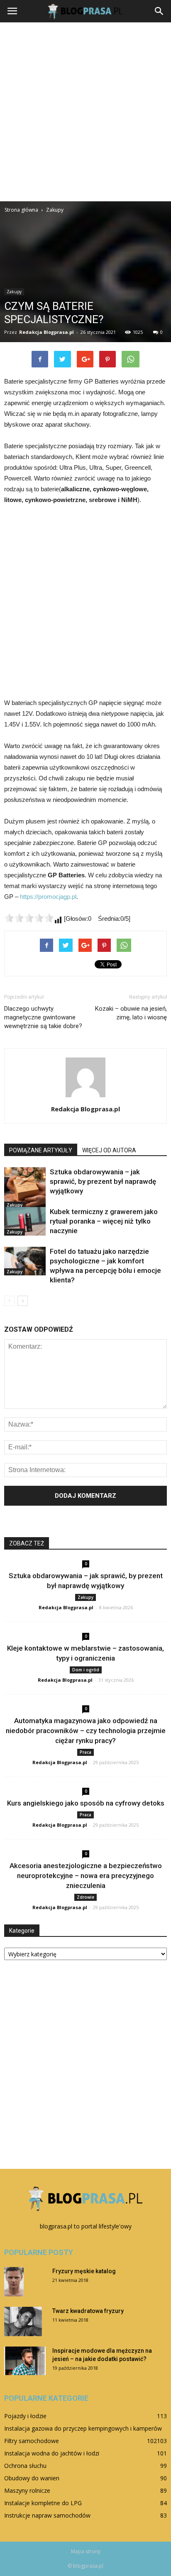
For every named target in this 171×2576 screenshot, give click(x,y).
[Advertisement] (85, 112)
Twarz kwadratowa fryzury (88, 2311)
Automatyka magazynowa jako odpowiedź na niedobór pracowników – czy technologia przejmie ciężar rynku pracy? (86, 1731)
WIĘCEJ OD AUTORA (109, 1150)
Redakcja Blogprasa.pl (46, 332)
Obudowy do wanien (32, 2478)
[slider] (29, 918)
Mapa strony (86, 2551)
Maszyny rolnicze (27, 2490)
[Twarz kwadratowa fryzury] (23, 2321)
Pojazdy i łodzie (25, 2416)
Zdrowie (85, 1897)
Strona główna (21, 210)
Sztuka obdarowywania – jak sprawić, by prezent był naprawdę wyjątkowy (103, 1181)
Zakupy (14, 292)
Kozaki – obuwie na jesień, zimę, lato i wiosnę (131, 1013)
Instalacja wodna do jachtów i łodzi (52, 2453)
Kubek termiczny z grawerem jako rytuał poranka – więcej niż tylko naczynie (104, 1221)
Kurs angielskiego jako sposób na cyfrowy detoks (86, 1803)
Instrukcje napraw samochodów (47, 2515)
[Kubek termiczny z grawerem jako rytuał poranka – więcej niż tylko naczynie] (25, 1221)
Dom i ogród (86, 1670)
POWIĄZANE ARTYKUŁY (41, 1150)
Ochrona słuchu (25, 2466)
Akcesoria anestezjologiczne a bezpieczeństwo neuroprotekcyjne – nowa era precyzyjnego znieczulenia (86, 1876)
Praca (85, 1752)
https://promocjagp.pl (48, 897)
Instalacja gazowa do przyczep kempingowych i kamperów (83, 2428)
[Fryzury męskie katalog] (14, 2282)
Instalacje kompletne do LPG (43, 2503)
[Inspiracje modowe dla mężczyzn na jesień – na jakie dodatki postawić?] (25, 2361)
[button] (159, 11)
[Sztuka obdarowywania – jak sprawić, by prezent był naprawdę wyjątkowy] (25, 1188)
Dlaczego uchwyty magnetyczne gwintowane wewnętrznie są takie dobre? (43, 1017)
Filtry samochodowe (32, 2441)
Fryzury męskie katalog (84, 2271)
